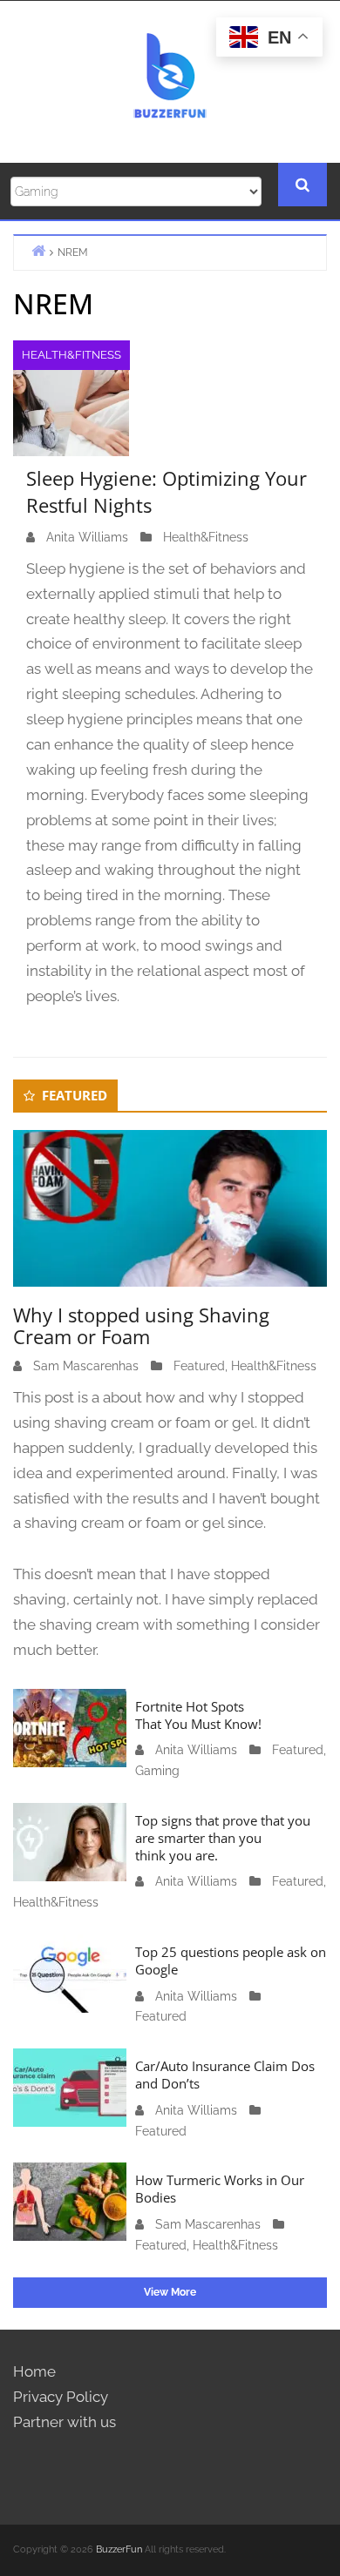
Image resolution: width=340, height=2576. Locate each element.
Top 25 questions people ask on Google (231, 1961)
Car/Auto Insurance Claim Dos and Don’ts (225, 2075)
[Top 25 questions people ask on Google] (70, 1972)
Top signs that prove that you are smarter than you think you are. (223, 1838)
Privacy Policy (61, 2397)
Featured (199, 1366)
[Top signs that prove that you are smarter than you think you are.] (70, 1840)
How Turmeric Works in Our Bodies (220, 2189)
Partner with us (65, 2422)
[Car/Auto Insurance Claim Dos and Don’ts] (70, 2087)
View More (170, 2292)
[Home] (38, 250)
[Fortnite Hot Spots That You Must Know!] (70, 1726)
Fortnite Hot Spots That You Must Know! (198, 1715)
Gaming (157, 1771)
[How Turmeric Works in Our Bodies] (70, 2201)
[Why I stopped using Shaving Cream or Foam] (170, 1207)
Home (34, 2371)
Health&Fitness (71, 355)
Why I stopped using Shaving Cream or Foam (141, 1325)
